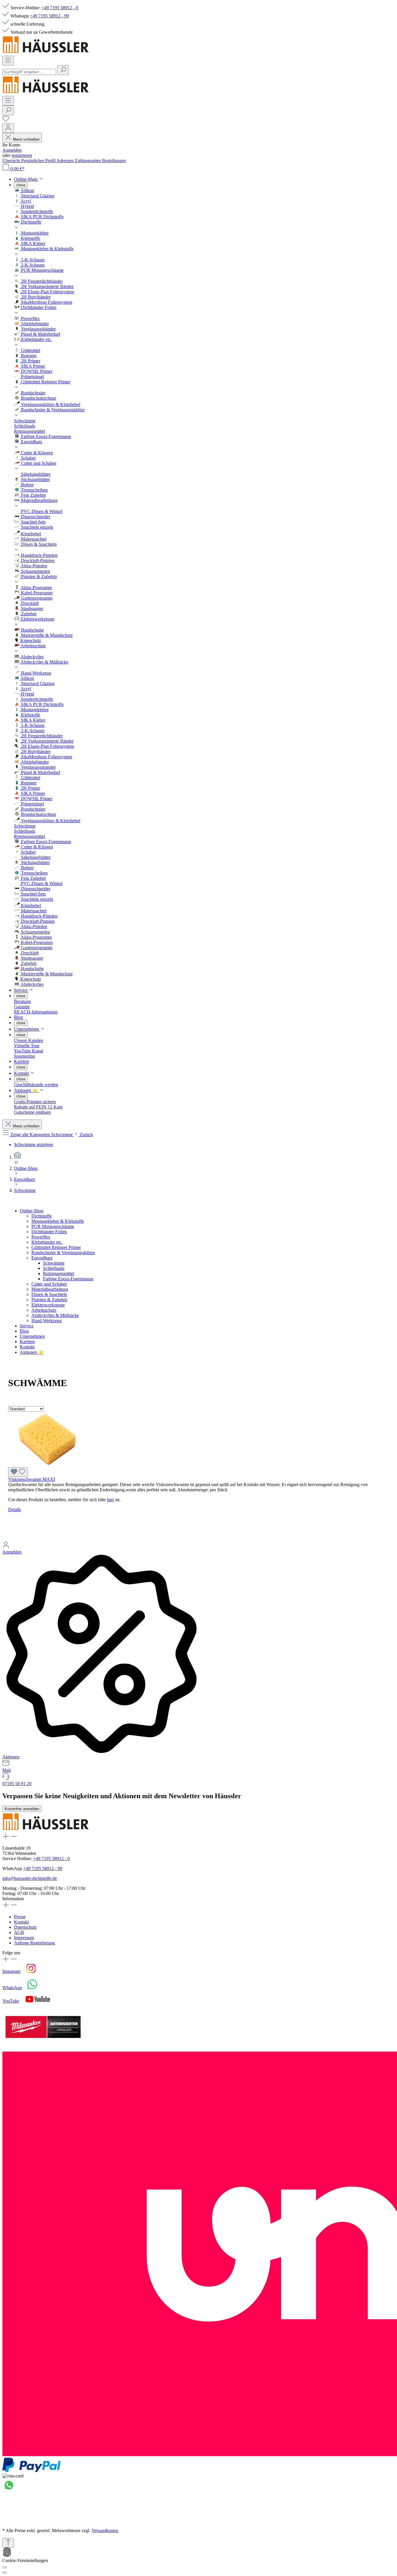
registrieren (22, 155)
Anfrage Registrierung (34, 1943)
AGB (19, 1932)
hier (110, 1500)
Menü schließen (26, 139)
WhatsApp (12, 1988)
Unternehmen (32, 1336)
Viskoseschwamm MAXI (32, 1479)
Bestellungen (114, 161)
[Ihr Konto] (8, 128)
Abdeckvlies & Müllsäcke (55, 1315)
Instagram (11, 1971)
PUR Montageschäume (53, 1226)
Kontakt (27, 1347)
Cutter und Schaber (49, 1284)
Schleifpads (54, 1268)
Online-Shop (32, 1211)
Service (27, 1326)
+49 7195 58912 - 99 (49, 16)
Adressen (66, 161)
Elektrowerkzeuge (48, 1305)
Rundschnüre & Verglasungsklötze (63, 1253)
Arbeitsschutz (44, 1310)
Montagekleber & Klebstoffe (58, 1221)
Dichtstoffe (42, 1216)
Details (15, 1509)
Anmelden (12, 150)
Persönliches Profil (39, 161)
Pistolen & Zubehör (49, 1300)
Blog (24, 1331)
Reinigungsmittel (59, 1273)
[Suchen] (63, 70)
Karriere (27, 1341)
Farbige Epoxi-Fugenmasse (68, 1279)
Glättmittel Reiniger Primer (56, 1247)
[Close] (5, 2573)
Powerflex (41, 1237)
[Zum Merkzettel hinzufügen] (18, 1472)
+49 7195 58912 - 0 (60, 8)
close (21, 185)
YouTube (11, 2001)
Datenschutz (25, 1927)
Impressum (24, 1938)
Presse (20, 1917)
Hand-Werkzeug (47, 1321)
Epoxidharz (42, 1258)
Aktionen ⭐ (32, 1352)
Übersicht (12, 161)
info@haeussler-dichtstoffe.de (30, 1878)
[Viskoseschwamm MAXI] (49, 1464)
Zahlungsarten (88, 161)
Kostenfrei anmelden (22, 1809)
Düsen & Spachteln (49, 1294)
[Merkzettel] (6, 120)
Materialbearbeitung (50, 1289)
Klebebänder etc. (47, 1242)
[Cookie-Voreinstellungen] (5, 2567)
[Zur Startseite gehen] (46, 53)
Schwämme (54, 1263)
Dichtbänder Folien (49, 1232)
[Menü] (8, 61)
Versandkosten (105, 2531)
